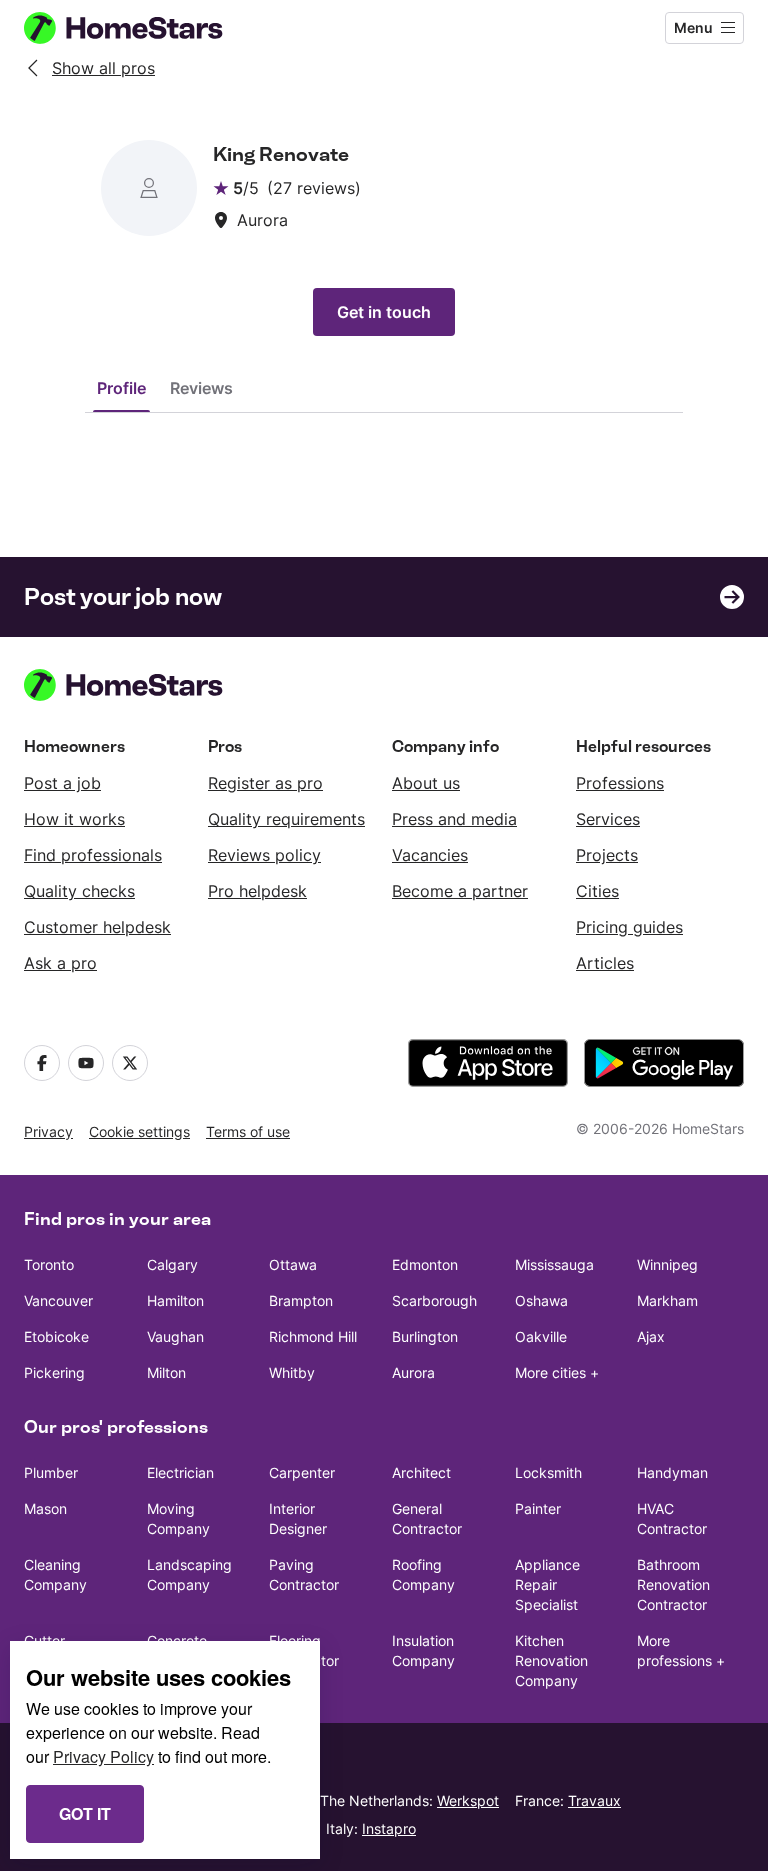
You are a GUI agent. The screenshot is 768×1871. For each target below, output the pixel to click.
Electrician (180, 1472)
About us (426, 783)
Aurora (413, 1372)
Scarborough (434, 1300)
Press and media (454, 819)
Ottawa (293, 1264)
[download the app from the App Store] (488, 1063)
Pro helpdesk (257, 891)
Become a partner (460, 891)
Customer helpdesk (97, 927)
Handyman (672, 1472)
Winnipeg (667, 1264)
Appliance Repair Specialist (547, 1584)
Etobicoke (56, 1336)
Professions (620, 783)
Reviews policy (264, 855)
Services (608, 819)
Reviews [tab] (201, 388)
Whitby (292, 1372)
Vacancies (430, 855)
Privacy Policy (103, 1756)
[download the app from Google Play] (664, 1063)
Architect (421, 1472)
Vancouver (58, 1300)
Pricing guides (629, 927)
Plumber (51, 1472)
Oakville (541, 1336)
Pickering (54, 1372)
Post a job (62, 783)
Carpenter (302, 1472)
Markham (667, 1300)
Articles (605, 963)
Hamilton (175, 1300)
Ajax (651, 1336)
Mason (45, 1508)
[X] (130, 1063)
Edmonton (425, 1264)
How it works (74, 819)
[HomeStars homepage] (142, 28)
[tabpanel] (383, 453)
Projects (607, 855)
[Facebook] (42, 1063)
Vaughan (175, 1336)
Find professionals (93, 855)
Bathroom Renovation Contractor (673, 1584)
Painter (538, 1508)
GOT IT (85, 1813)
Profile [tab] (121, 388)
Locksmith (548, 1472)
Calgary (172, 1264)
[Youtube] (86, 1063)
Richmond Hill (313, 1336)
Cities (597, 891)
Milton (166, 1372)
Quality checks (79, 891)
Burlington (425, 1336)
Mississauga (554, 1264)
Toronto (49, 1264)
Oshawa (541, 1300)
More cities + (557, 1372)
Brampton (301, 1300)
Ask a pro (60, 963)
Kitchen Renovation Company (551, 1660)
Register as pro (265, 783)
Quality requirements (286, 819)
